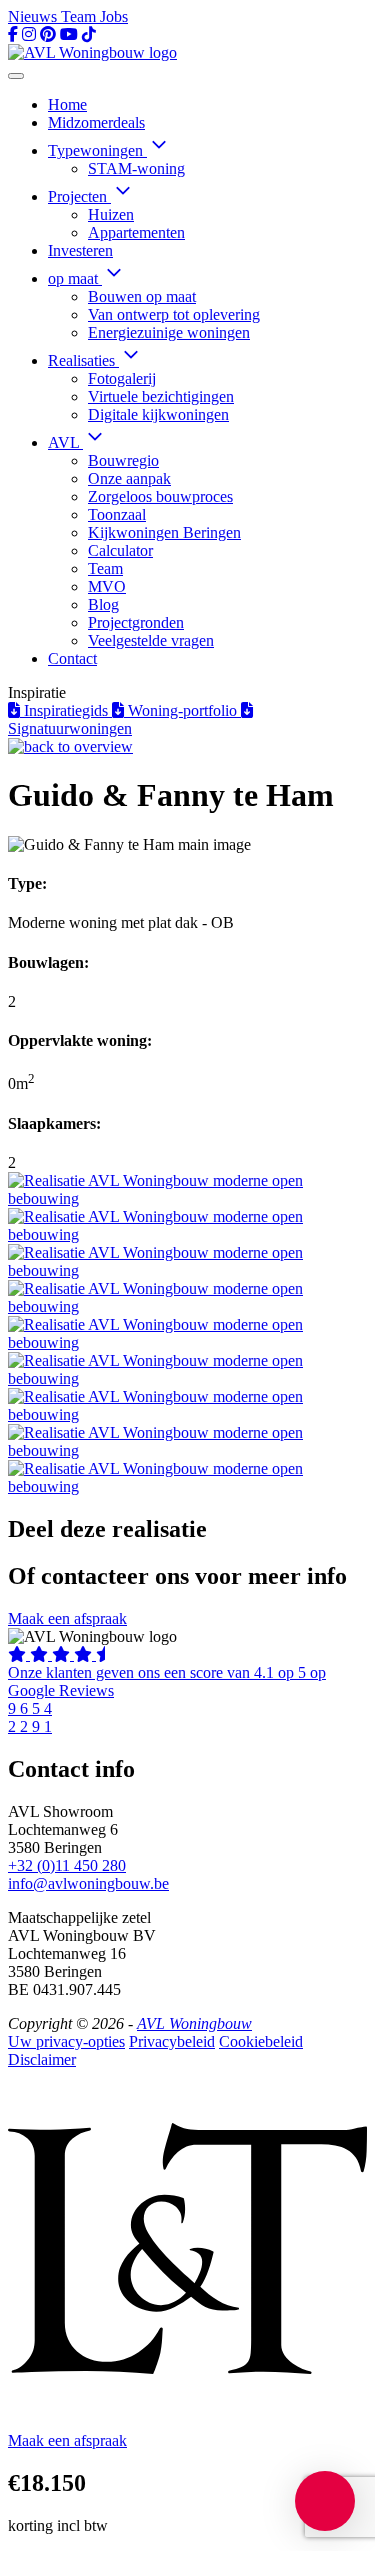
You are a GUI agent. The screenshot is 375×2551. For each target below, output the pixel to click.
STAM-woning (136, 168)
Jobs (114, 16)
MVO (107, 586)
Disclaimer (42, 2059)
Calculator (120, 550)
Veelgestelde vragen (151, 640)
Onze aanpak (129, 478)
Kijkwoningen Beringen (164, 532)
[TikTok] (89, 34)
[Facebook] (13, 34)
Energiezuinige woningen (169, 332)
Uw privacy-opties (66, 2041)
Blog (103, 604)
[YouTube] (69, 34)
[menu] (16, 76)
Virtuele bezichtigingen (161, 396)
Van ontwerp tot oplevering (174, 314)
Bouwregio (123, 460)
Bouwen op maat (142, 296)
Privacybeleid (172, 2041)
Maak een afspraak (67, 1618)
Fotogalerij (122, 378)
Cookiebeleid (261, 2041)
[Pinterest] (48, 34)
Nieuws (34, 16)
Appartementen (136, 232)
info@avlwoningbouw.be (88, 1883)
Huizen (111, 214)
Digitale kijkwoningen (158, 414)
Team (80, 16)
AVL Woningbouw (194, 2023)
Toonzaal (117, 514)
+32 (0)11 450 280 (67, 1865)
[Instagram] (29, 34)
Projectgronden (136, 622)
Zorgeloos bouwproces (160, 496)
